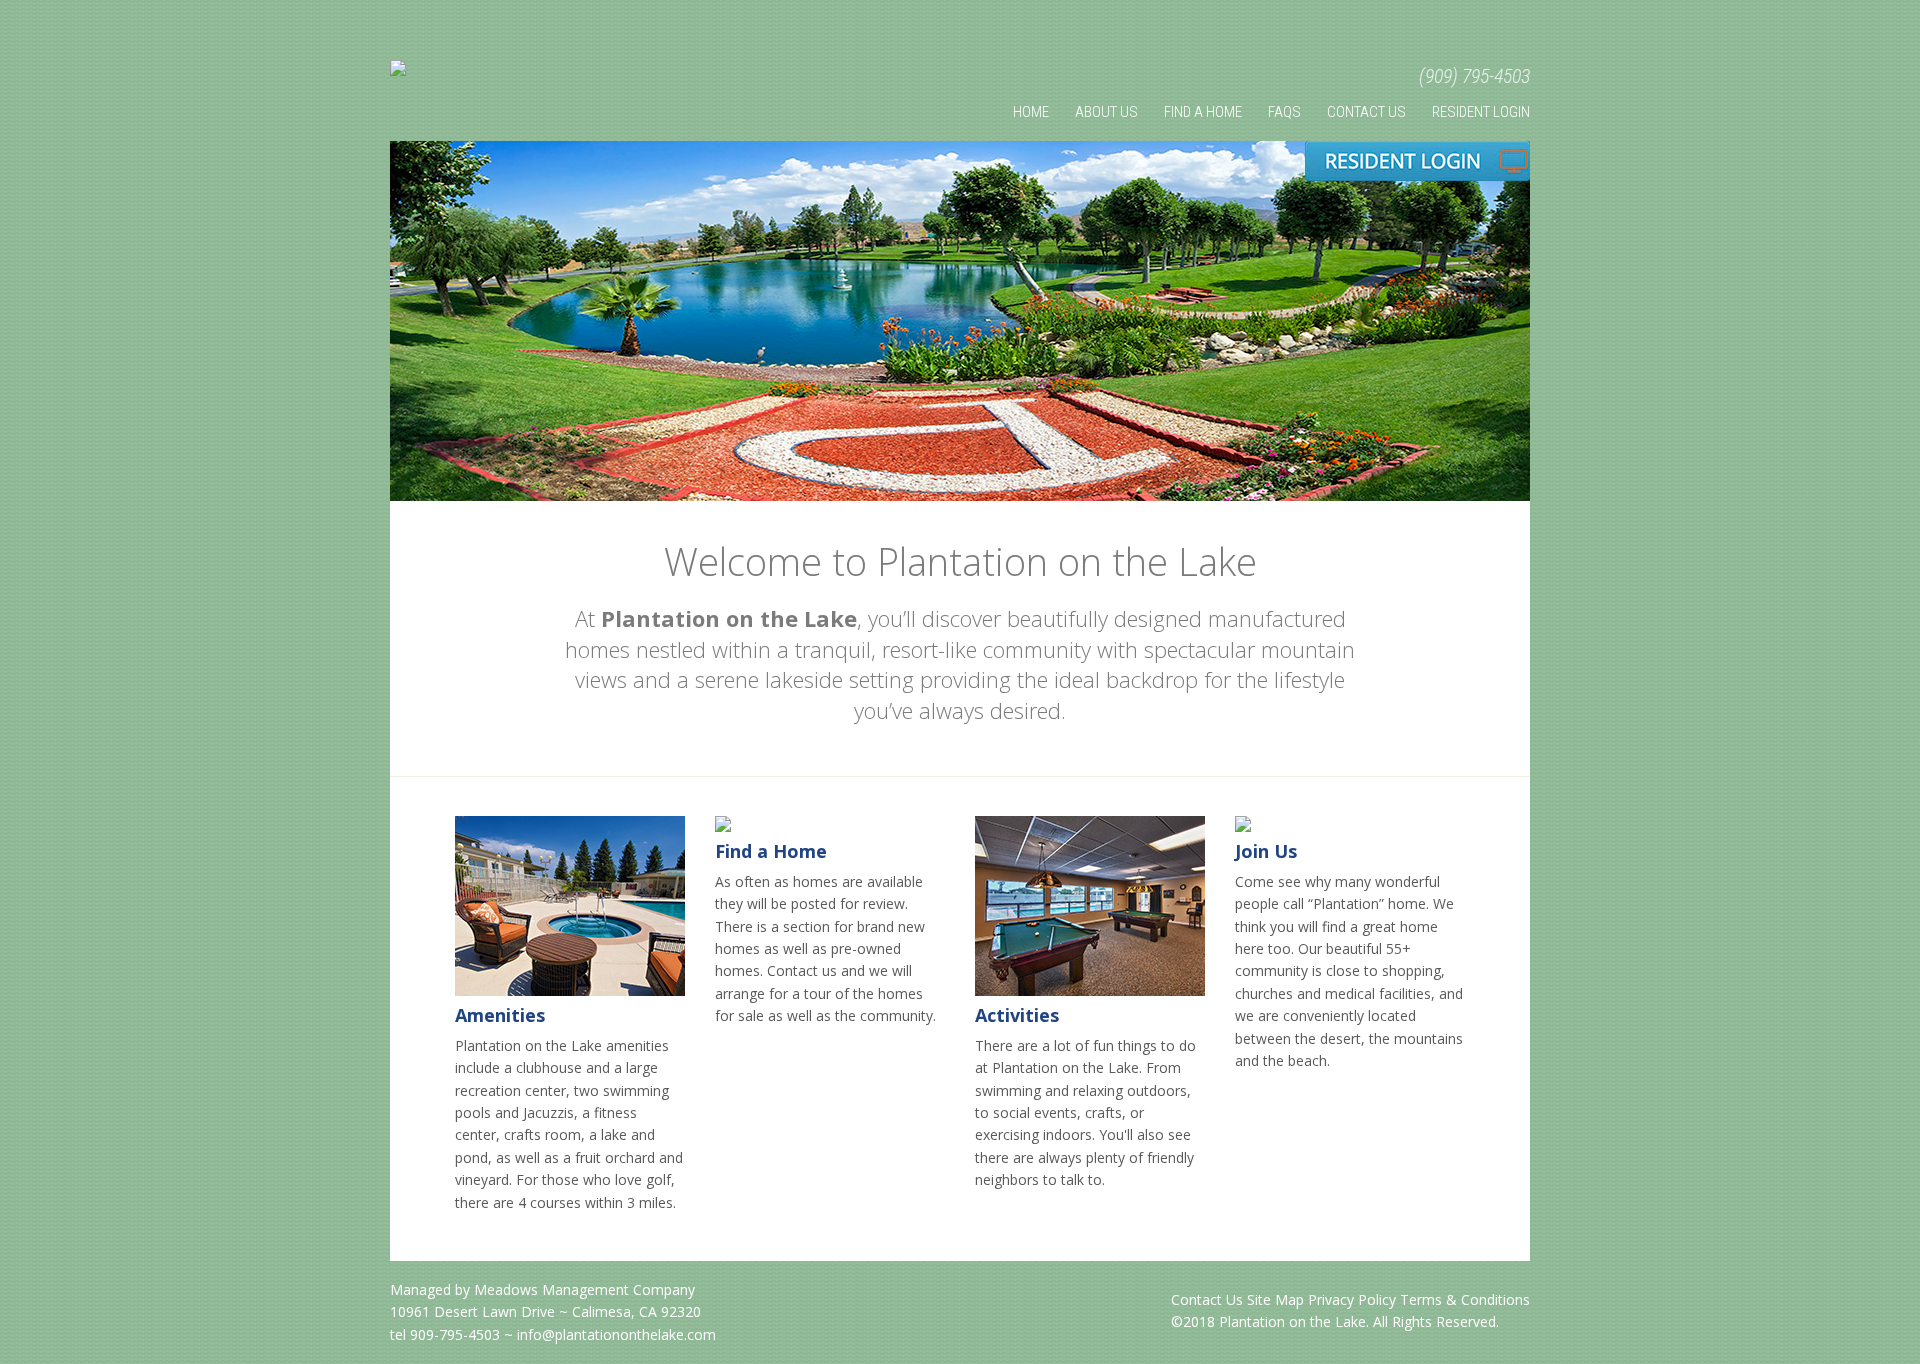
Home (1031, 112)
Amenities (500, 1015)
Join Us (1266, 851)
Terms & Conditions (1465, 1299)
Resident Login (1481, 112)
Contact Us (1366, 112)
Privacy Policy (1352, 1299)
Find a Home (771, 851)
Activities (1017, 1015)
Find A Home (1203, 112)
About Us (1106, 112)
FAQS (1284, 112)
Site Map (1275, 1299)
